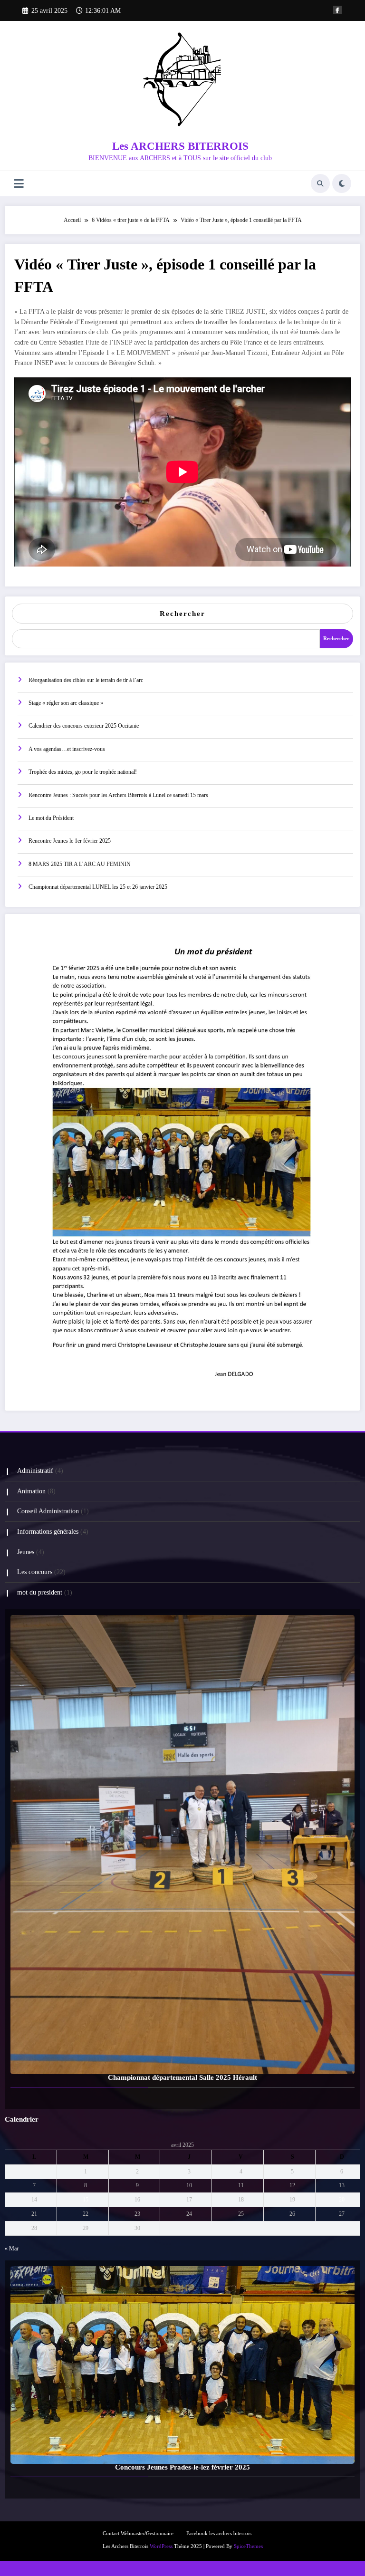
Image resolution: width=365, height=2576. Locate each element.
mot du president (40, 1592)
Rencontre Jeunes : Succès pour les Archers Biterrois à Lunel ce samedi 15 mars (118, 795)
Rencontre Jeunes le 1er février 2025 (70, 841)
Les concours (35, 1572)
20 (342, 2200)
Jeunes (26, 1552)
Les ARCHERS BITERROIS (180, 146)
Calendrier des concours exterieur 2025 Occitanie (84, 726)
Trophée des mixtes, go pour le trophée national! (83, 772)
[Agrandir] (341, 933)
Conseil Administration (48, 1511)
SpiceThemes (248, 2546)
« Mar (12, 2249)
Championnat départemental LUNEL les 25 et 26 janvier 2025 (98, 887)
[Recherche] (320, 183)
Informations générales (48, 1532)
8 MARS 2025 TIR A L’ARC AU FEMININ (80, 864)
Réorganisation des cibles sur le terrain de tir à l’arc (86, 680)
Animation (31, 1491)
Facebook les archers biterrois (219, 2533)
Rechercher (182, 614)
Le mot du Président (51, 818)
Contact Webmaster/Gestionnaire (138, 2533)
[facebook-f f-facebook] (337, 10)
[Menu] (19, 184)
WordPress (161, 2546)
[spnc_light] (342, 183)
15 (86, 2200)
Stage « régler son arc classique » (66, 703)
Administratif (35, 1471)
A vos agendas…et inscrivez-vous (67, 749)
